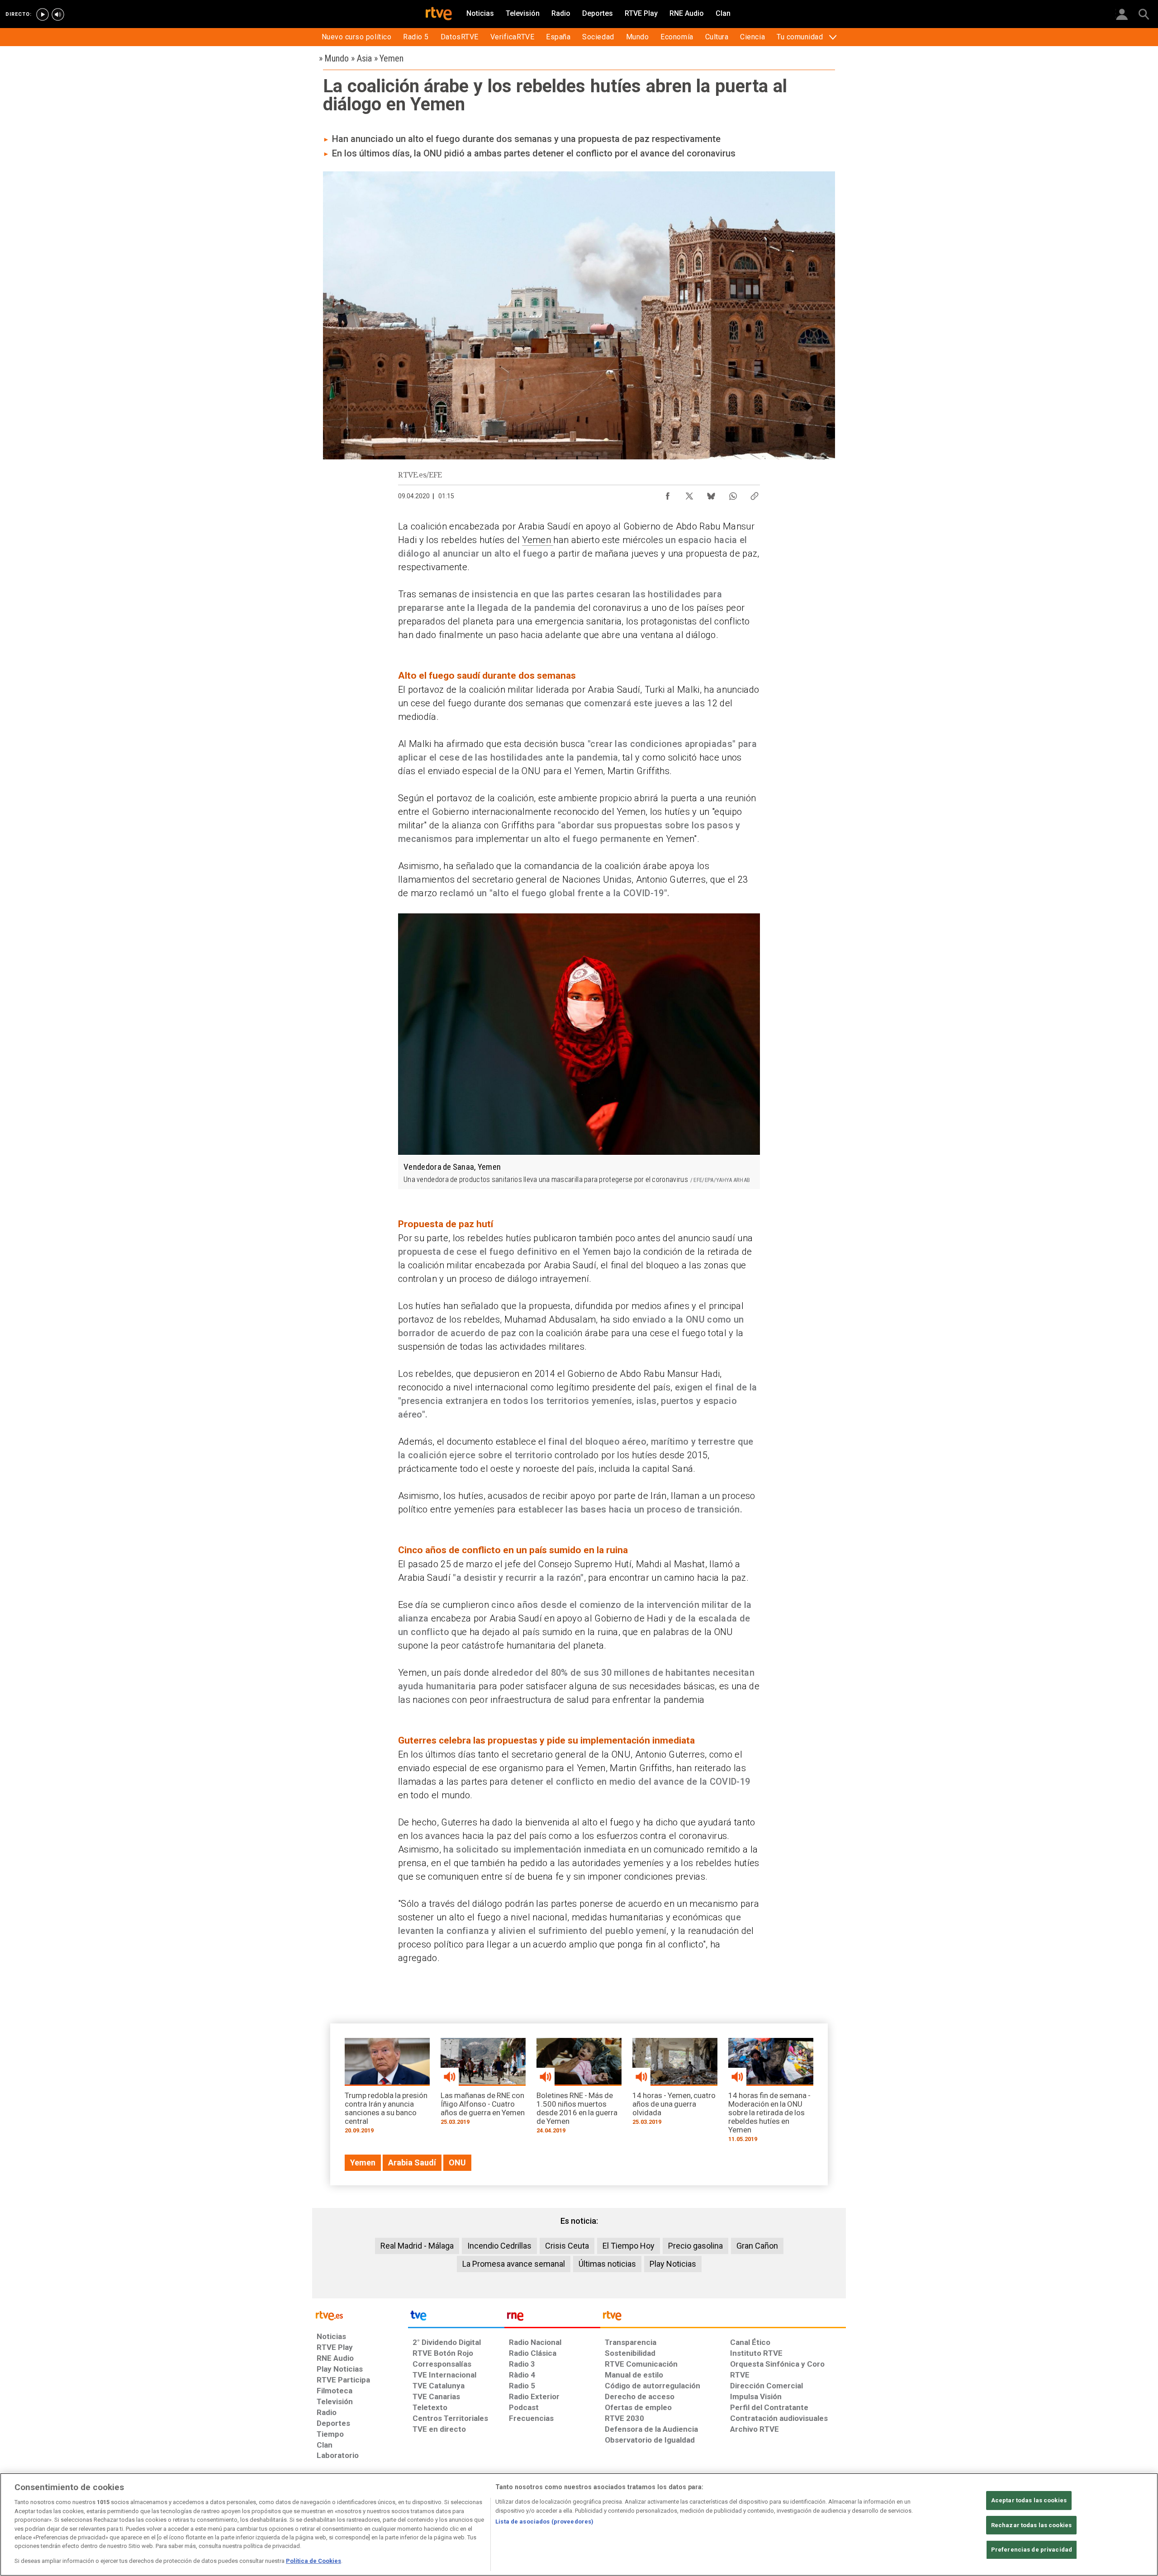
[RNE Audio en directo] (58, 14)
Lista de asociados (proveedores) (544, 2522)
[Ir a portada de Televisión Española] (456, 2318)
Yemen (538, 540)
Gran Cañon (757, 2246)
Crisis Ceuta (567, 2246)
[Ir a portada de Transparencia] (723, 2318)
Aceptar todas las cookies (1029, 2500)
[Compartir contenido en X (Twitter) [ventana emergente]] (689, 494)
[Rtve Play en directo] (43, 14)
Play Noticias (673, 2264)
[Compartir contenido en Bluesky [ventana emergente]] (711, 494)
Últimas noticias (607, 2264)
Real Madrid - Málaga (417, 2246)
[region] (579, 2524)
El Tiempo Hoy (629, 2246)
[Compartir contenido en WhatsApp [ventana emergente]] (733, 494)
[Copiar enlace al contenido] (755, 494)
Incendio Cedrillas (499, 2246)
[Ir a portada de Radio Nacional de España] (552, 2318)
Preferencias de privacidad (1032, 2550)
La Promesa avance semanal (514, 2264)
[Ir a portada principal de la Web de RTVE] (360, 2315)
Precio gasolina (695, 2246)
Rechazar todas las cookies (1031, 2525)
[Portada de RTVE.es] (439, 14)
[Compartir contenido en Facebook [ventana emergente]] (668, 494)
